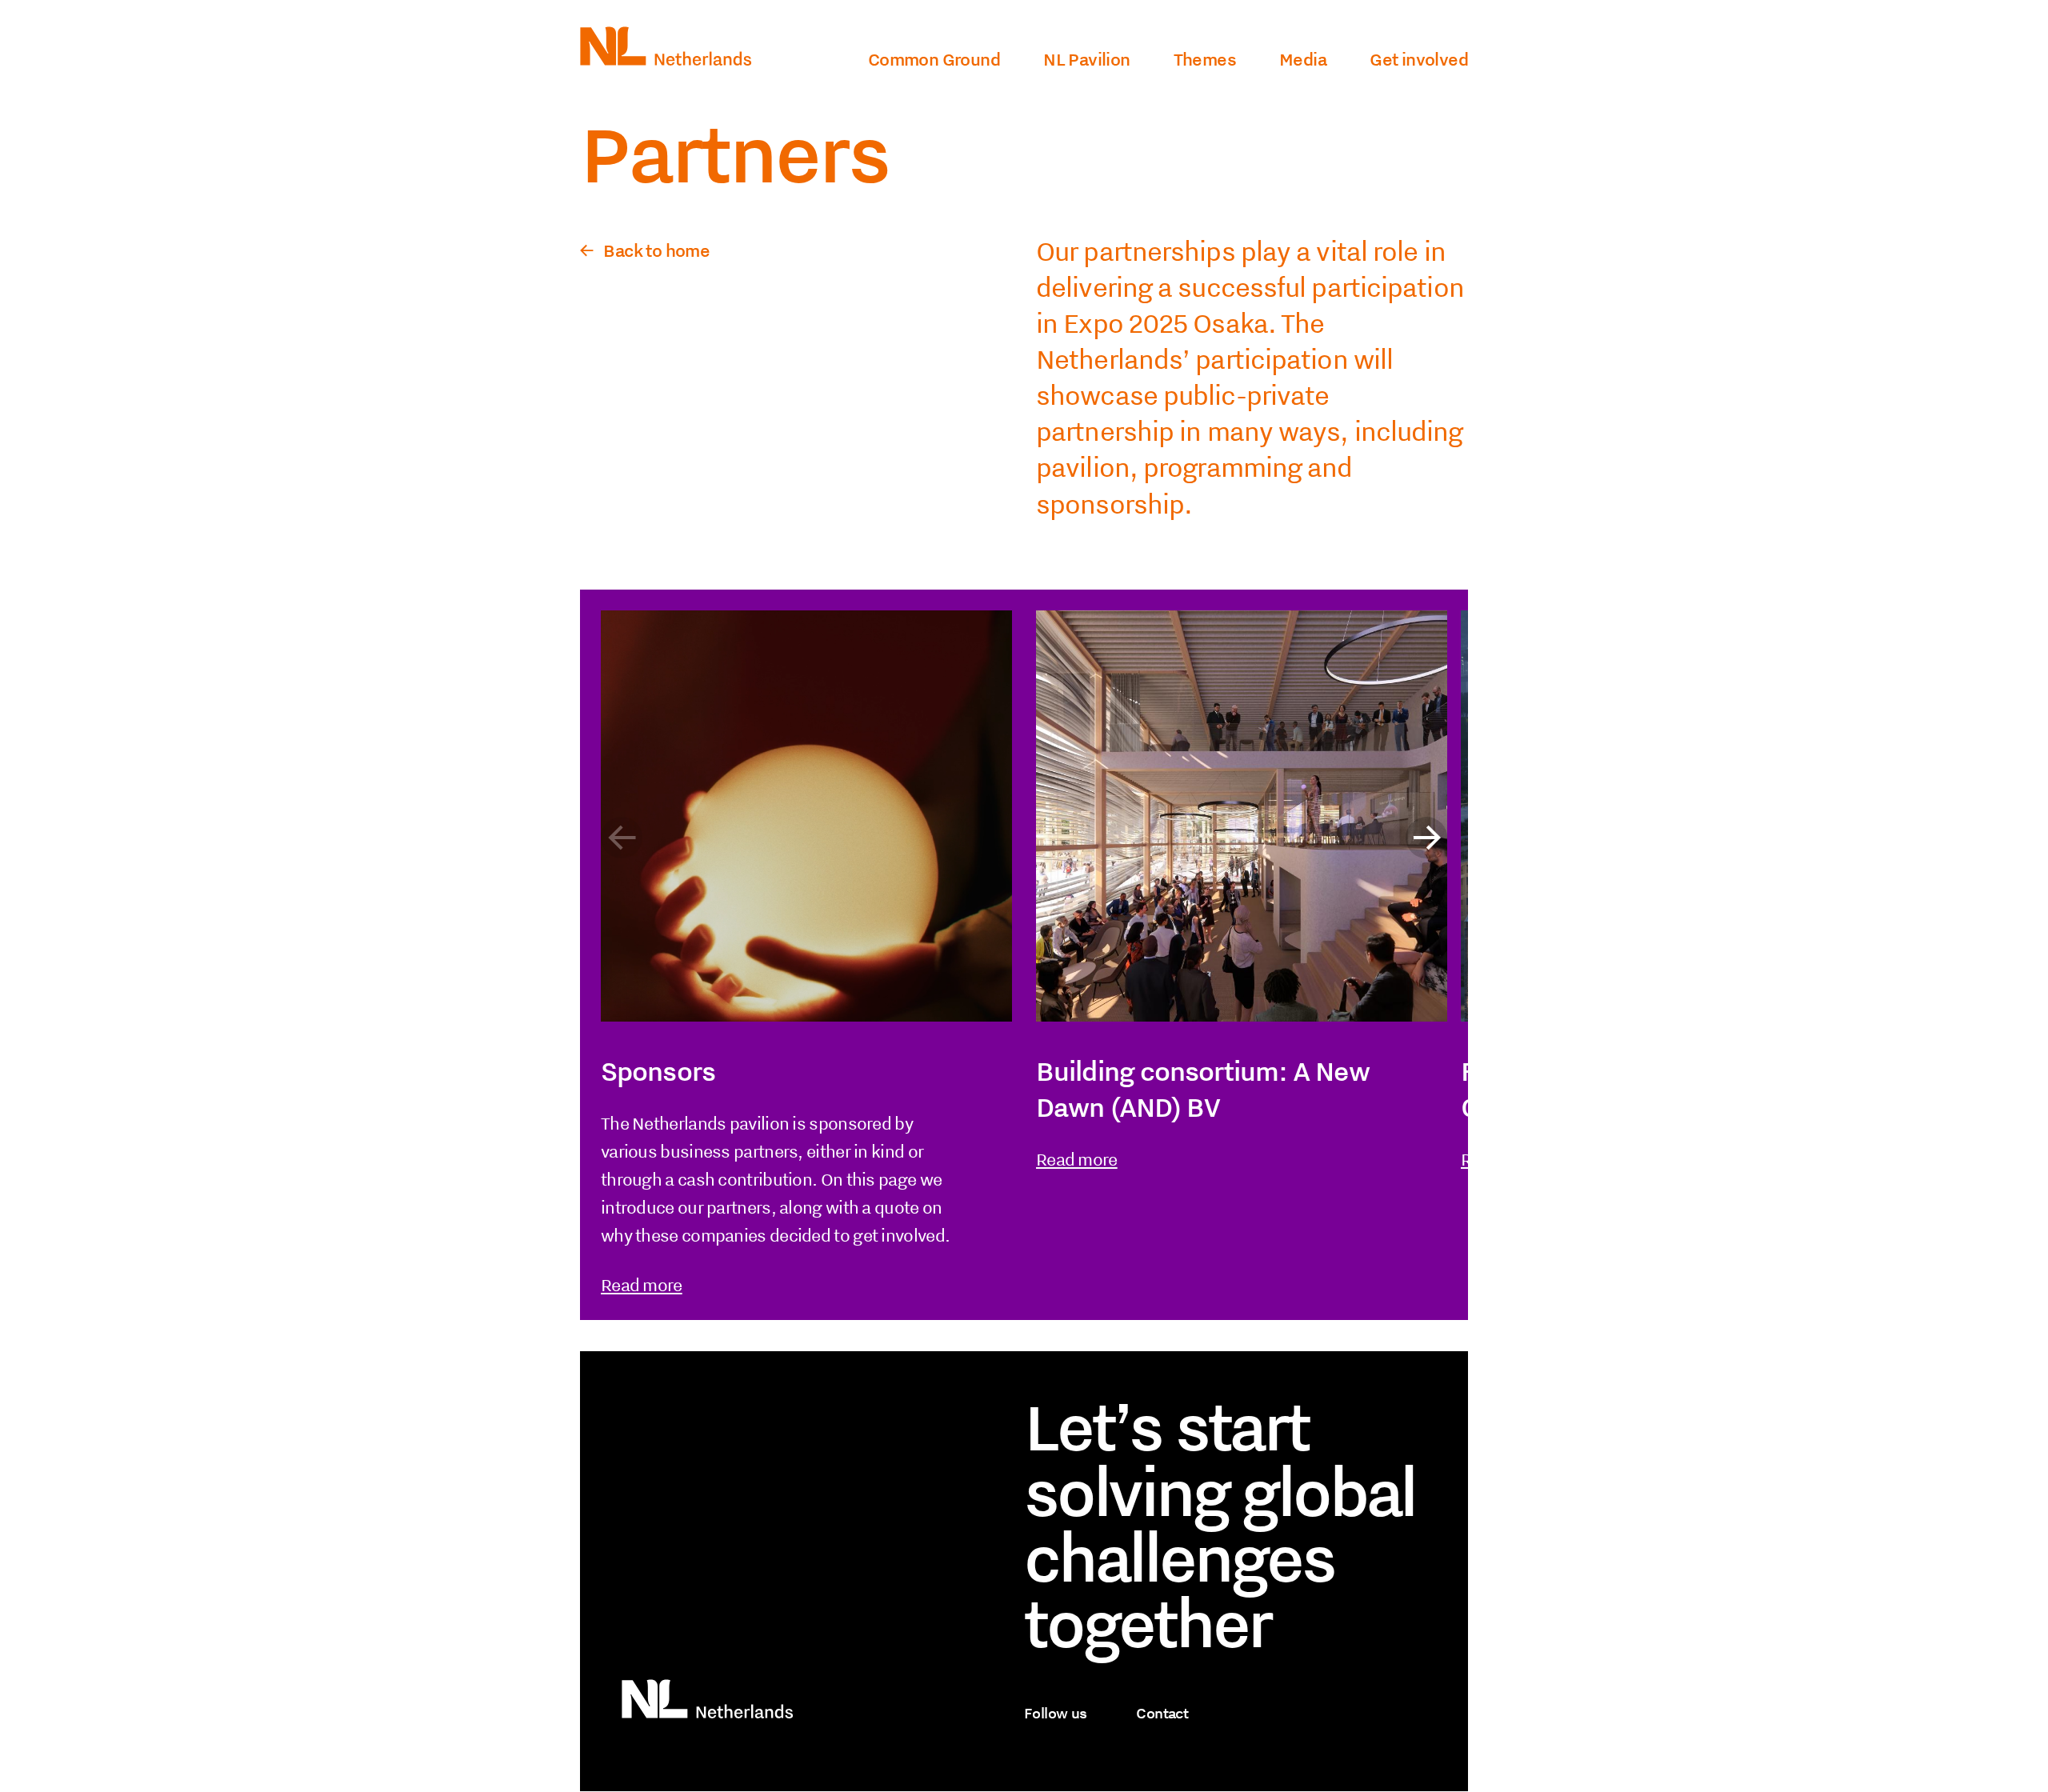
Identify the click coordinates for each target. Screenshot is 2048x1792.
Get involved (1419, 59)
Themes (1205, 59)
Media (1303, 59)
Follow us (1056, 1713)
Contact (1162, 1713)
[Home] (666, 59)
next (1426, 838)
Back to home (656, 250)
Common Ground (934, 59)
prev (622, 838)
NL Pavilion (1086, 59)
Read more (642, 1285)
